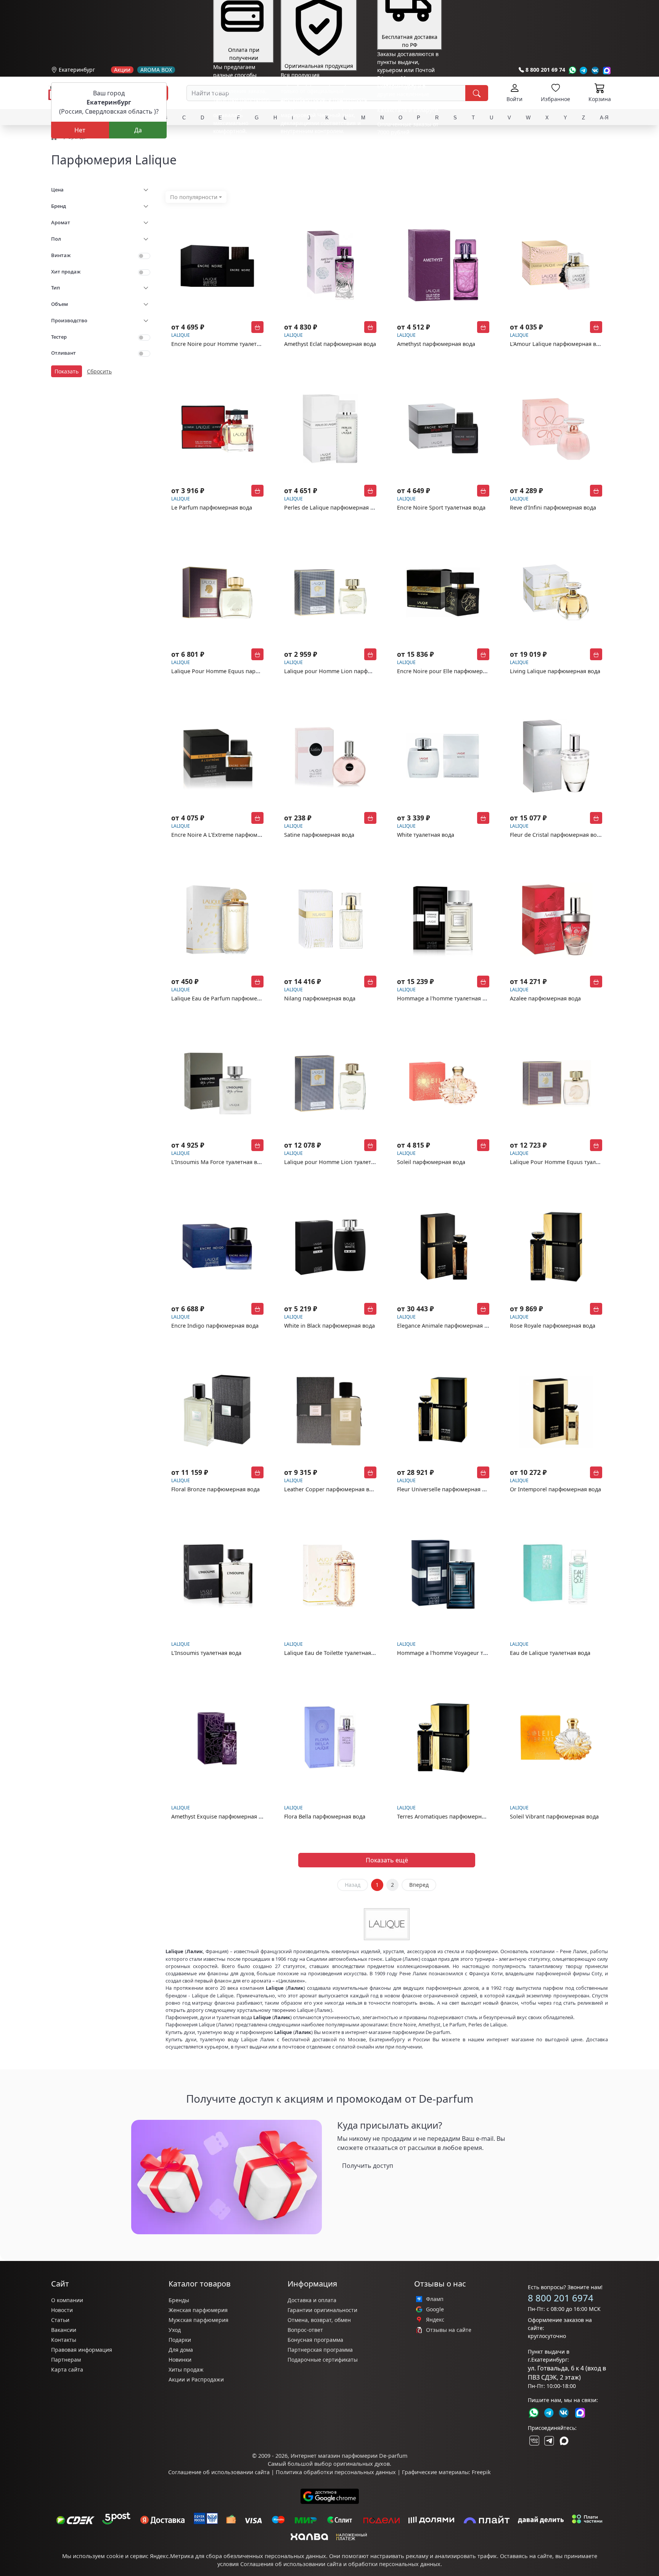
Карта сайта (67, 2369)
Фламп (435, 2299)
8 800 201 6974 (561, 2298)
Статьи (60, 2320)
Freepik (481, 2472)
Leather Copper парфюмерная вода (331, 1489)
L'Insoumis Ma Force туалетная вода (219, 1162)
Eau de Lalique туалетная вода (550, 1653)
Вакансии (64, 2330)
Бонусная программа (315, 2340)
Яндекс (435, 2320)
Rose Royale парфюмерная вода (553, 1326)
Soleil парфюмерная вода (431, 1162)
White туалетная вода (426, 835)
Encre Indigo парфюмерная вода (215, 1326)
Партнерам (66, 2360)
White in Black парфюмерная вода (329, 1326)
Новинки (180, 2360)
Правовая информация (82, 2350)
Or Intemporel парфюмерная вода (555, 1489)
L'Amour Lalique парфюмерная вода (558, 344)
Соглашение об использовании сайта (219, 2472)
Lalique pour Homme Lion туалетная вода (339, 1162)
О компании (67, 2300)
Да (138, 130)
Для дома (181, 2350)
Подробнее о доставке (406, 162)
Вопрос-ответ (305, 2330)
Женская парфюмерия (198, 2310)
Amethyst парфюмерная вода (436, 344)
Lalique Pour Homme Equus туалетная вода (567, 1162)
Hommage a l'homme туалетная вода (446, 998)
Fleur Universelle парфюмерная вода (446, 1489)
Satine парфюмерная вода (319, 835)
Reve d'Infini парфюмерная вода (553, 507)
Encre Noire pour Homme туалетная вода (226, 344)
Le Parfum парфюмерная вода (212, 507)
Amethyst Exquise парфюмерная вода (221, 1816)
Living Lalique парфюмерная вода (555, 671)
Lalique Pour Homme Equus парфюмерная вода (235, 671)
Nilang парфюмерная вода (320, 998)
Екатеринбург (77, 70)
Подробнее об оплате (241, 145)
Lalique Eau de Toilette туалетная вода (335, 1653)
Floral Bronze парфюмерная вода (215, 1489)
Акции (122, 70)
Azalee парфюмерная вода (545, 998)
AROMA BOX (156, 70)
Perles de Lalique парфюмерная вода (334, 507)
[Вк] (595, 70)
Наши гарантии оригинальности (324, 145)
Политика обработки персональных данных (336, 2472)
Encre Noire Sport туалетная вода (441, 507)
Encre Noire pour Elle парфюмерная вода (452, 671)
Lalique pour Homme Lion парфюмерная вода (345, 671)
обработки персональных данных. (395, 2564)
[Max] (607, 70)
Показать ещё (387, 1860)
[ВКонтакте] (534, 2441)
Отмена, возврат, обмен (319, 2320)
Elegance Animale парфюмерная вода (447, 1326)
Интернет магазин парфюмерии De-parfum (349, 2456)
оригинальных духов (362, 2464)
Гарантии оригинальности (322, 2310)
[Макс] (564, 2441)
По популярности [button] (194, 197)
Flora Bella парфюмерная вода (325, 1816)
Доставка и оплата (312, 2300)
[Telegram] (584, 70)
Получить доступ (368, 2166)
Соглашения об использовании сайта (291, 2564)
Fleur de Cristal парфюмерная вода (556, 835)
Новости (62, 2310)
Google (435, 2309)
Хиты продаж (186, 2369)
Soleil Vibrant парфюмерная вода (554, 1816)
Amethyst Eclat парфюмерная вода (330, 344)
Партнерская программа (320, 2350)
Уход (175, 2330)
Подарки (180, 2340)
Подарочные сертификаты (323, 2360)
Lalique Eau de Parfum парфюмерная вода (228, 998)
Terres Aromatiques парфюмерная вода (449, 1816)
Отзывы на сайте (449, 2330)
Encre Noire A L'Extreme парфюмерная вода (229, 835)
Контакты (64, 2340)
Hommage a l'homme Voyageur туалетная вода (459, 1653)
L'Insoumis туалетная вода (206, 1653)
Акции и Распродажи (196, 2379)
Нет (80, 130)
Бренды (179, 2300)
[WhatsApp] (572, 70)
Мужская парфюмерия (199, 2320)
